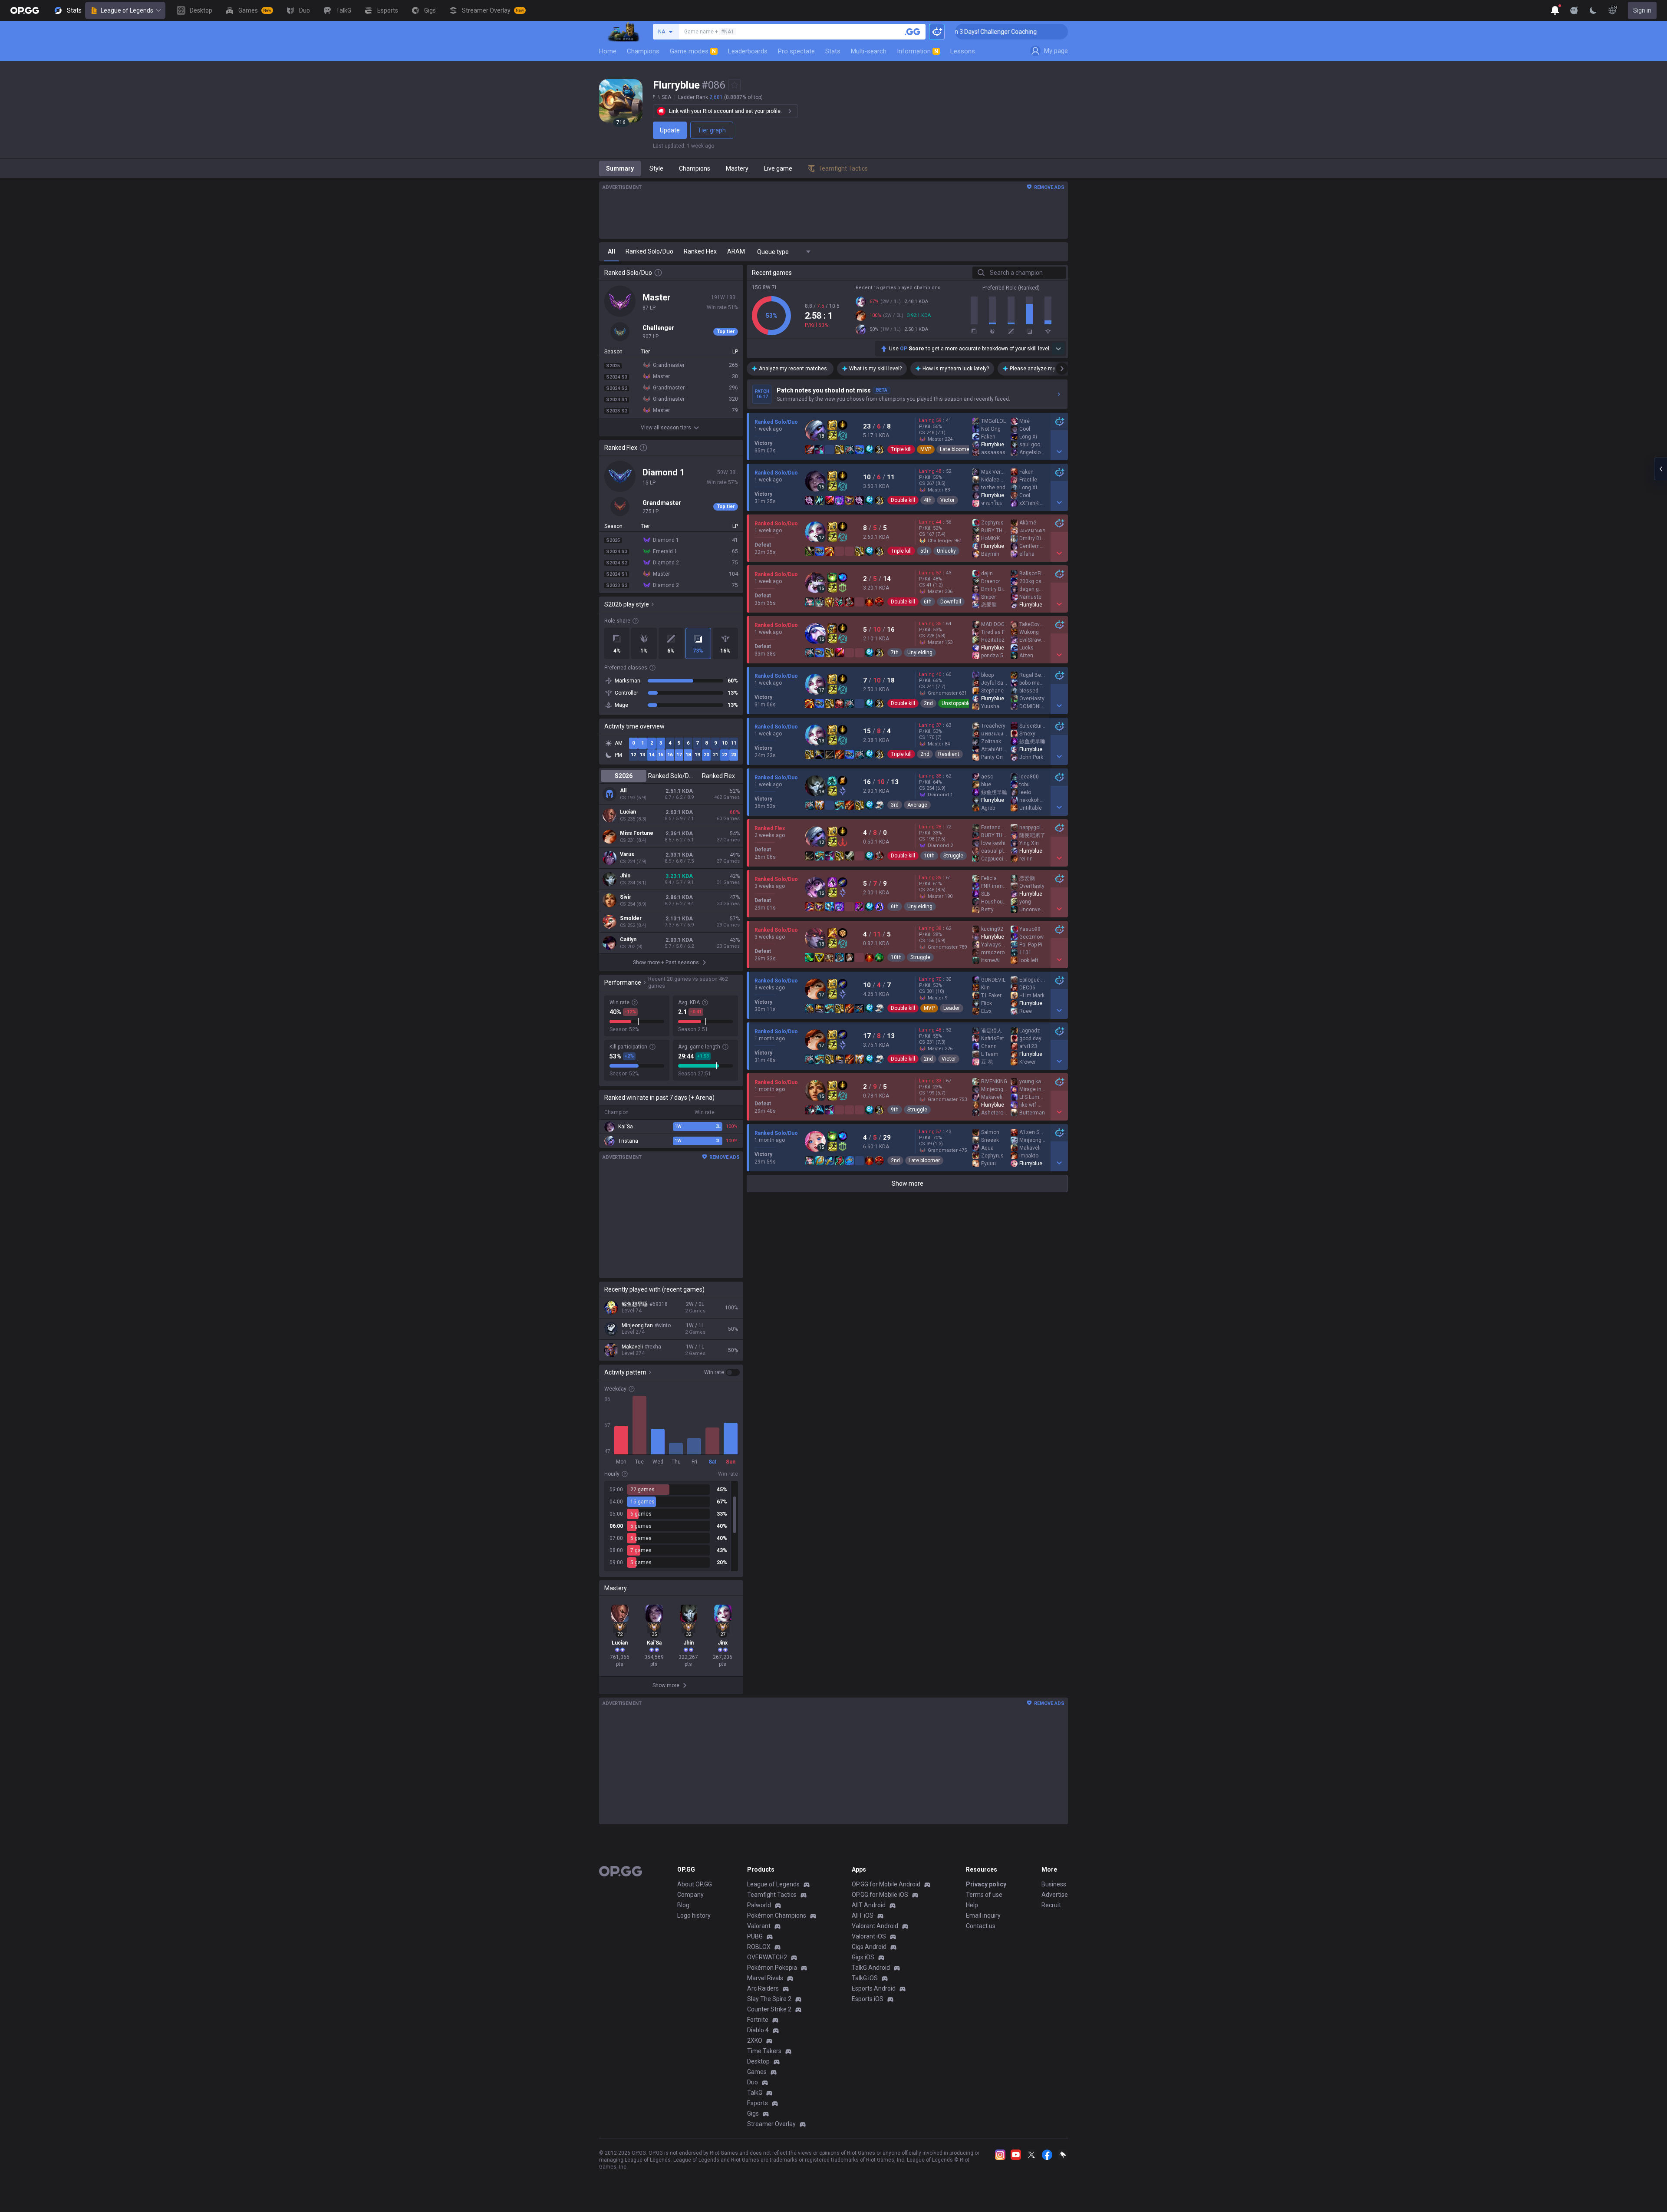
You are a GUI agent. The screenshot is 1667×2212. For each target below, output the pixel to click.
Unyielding (920, 653)
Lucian (628, 812)
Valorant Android (875, 1926)
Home (608, 51)
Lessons (963, 51)
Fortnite (758, 2020)
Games (757, 2072)
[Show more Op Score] (1058, 349)
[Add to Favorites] (735, 85)
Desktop (758, 2061)
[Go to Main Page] (25, 10)
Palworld (759, 1905)
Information (918, 51)
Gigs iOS (863, 1957)
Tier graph (712, 130)
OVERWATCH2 (767, 1957)
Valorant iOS (869, 1936)
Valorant (759, 1926)
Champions (643, 51)
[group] (671, 1526)
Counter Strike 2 (769, 2009)
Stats (833, 51)
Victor (947, 500)
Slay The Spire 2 (769, 1999)
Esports (758, 2103)
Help (972, 1905)
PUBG (755, 1936)
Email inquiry (983, 1915)
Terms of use (984, 1895)
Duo (753, 2082)
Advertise (1055, 1895)
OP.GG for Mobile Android (886, 1884)
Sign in (1642, 10)
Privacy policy (986, 1884)
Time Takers (764, 2051)
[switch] (722, 1372)
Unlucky (946, 551)
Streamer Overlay (771, 2124)
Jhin (625, 876)
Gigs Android (869, 1947)
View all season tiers (666, 428)
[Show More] (1555, 10)
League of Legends (127, 10)
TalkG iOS (865, 1978)
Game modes (693, 51)
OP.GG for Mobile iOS (880, 1895)
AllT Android (869, 1905)
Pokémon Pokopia (772, 1968)
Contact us (981, 1926)
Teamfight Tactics (772, 1895)
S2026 (624, 776)
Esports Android (874, 1988)
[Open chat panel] (1660, 469)
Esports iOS (868, 1999)
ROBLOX (759, 1947)
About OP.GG (695, 1884)
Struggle (953, 856)
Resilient (949, 754)
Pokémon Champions (777, 1915)
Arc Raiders (763, 1988)
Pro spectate (796, 51)
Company (690, 1895)
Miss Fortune (637, 833)
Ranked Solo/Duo (671, 776)
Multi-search (869, 51)
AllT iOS (863, 1915)
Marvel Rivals (765, 1978)
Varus (627, 854)
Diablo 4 (758, 2030)
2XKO (755, 2041)
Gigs (753, 2113)
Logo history (694, 1915)
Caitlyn (628, 940)
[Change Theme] (1593, 10)
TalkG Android (871, 1968)
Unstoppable (956, 703)
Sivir (626, 897)
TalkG (755, 2093)
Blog (683, 1905)
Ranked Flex (718, 776)
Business (1054, 1884)
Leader (952, 1008)
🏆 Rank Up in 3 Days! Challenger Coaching (1061, 32)
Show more (908, 1183)
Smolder (631, 918)
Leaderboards (748, 51)
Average (917, 805)
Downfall (951, 602)
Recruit (1051, 1905)
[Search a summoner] (913, 32)
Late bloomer (955, 449)
